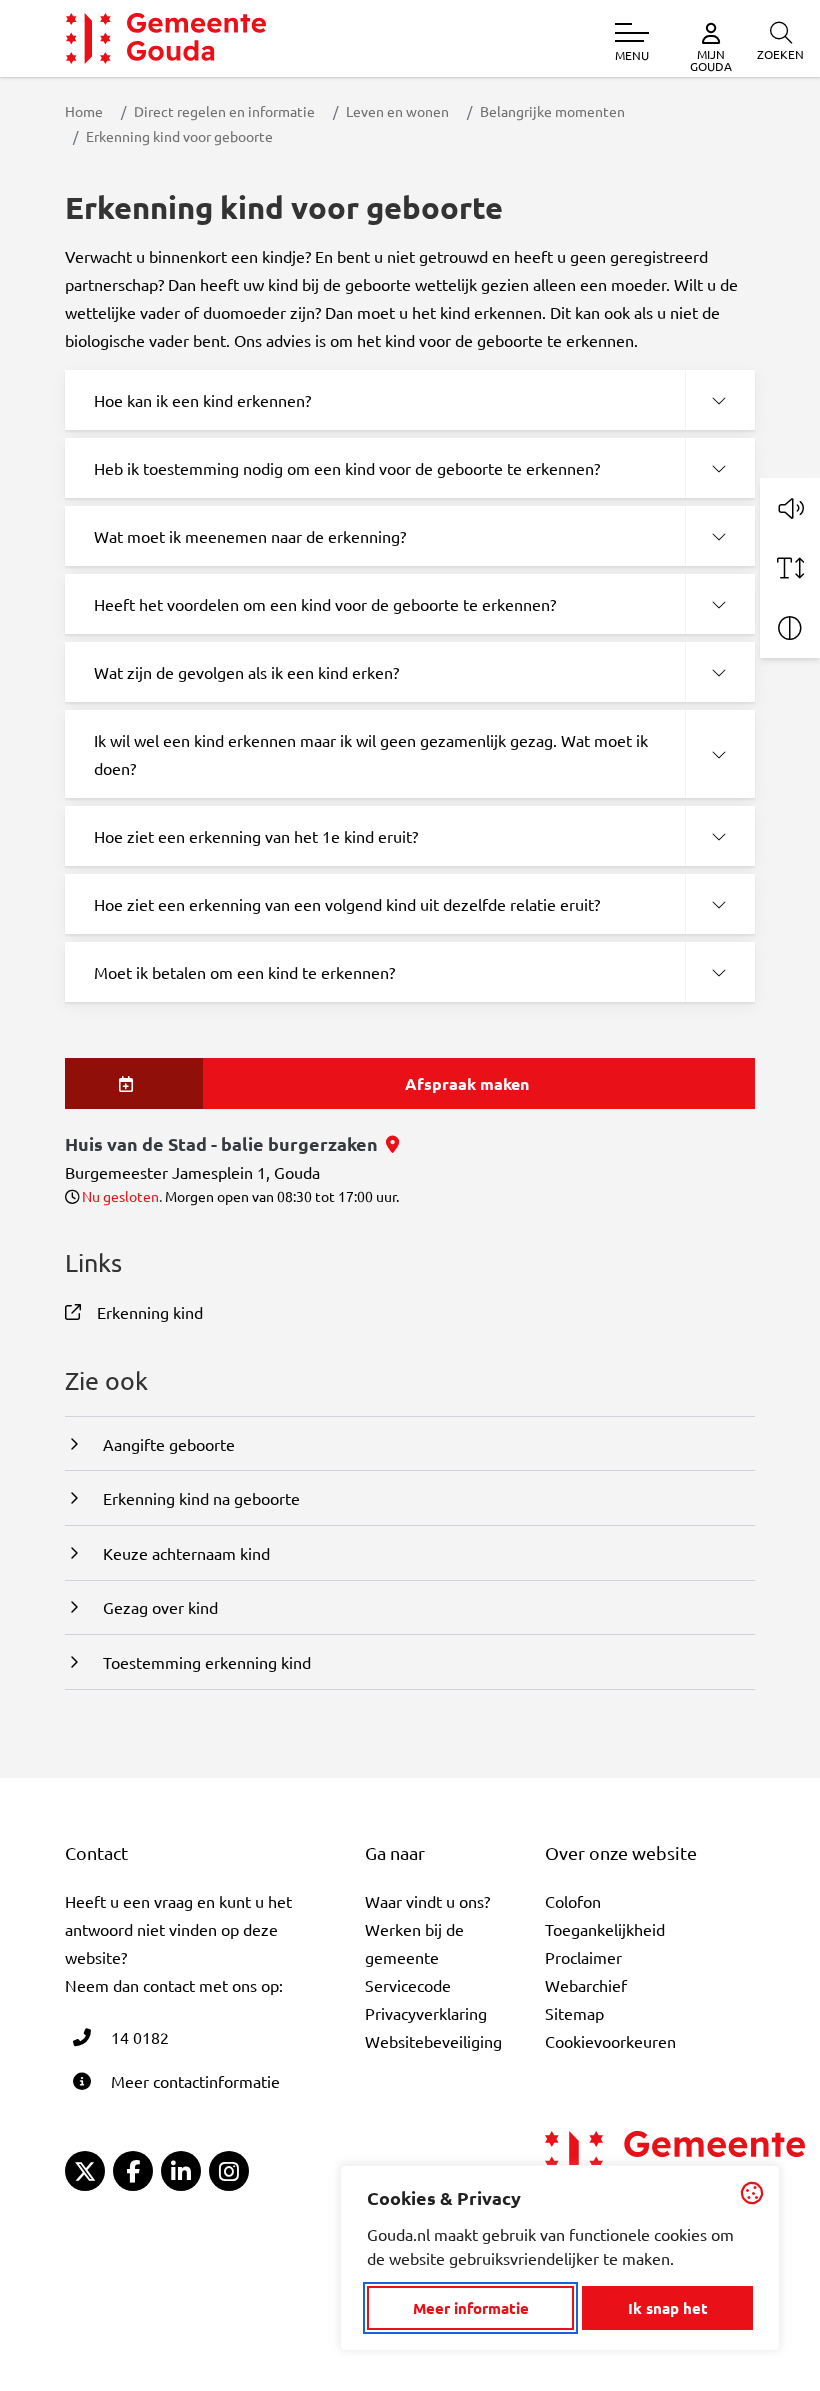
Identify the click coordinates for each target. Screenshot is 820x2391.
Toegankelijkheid (605, 1929)
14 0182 (140, 2037)
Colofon (573, 1901)
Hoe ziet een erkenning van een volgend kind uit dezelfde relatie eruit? (347, 904)
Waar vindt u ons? (427, 1901)
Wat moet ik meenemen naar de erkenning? (250, 536)
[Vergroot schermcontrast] (790, 628)
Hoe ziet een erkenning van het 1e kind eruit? (256, 836)
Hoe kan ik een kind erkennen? (202, 400)
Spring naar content (48, 72)
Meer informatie (471, 2308)
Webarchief (586, 1985)
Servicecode (408, 1985)
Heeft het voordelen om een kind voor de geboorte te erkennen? (325, 604)
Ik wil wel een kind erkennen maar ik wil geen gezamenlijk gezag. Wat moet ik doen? (371, 754)
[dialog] (560, 2258)
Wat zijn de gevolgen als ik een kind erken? (246, 672)
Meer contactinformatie (195, 2081)
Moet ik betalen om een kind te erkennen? (244, 972)
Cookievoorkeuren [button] (610, 2041)
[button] (790, 508)
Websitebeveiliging (433, 2041)
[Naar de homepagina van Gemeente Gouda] (166, 38)
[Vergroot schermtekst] (790, 568)
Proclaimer (583, 1957)
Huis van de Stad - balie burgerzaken (232, 1143)
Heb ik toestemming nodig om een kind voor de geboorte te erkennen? (347, 468)
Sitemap (574, 2013)
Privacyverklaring (426, 2013)
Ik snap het (668, 2308)
